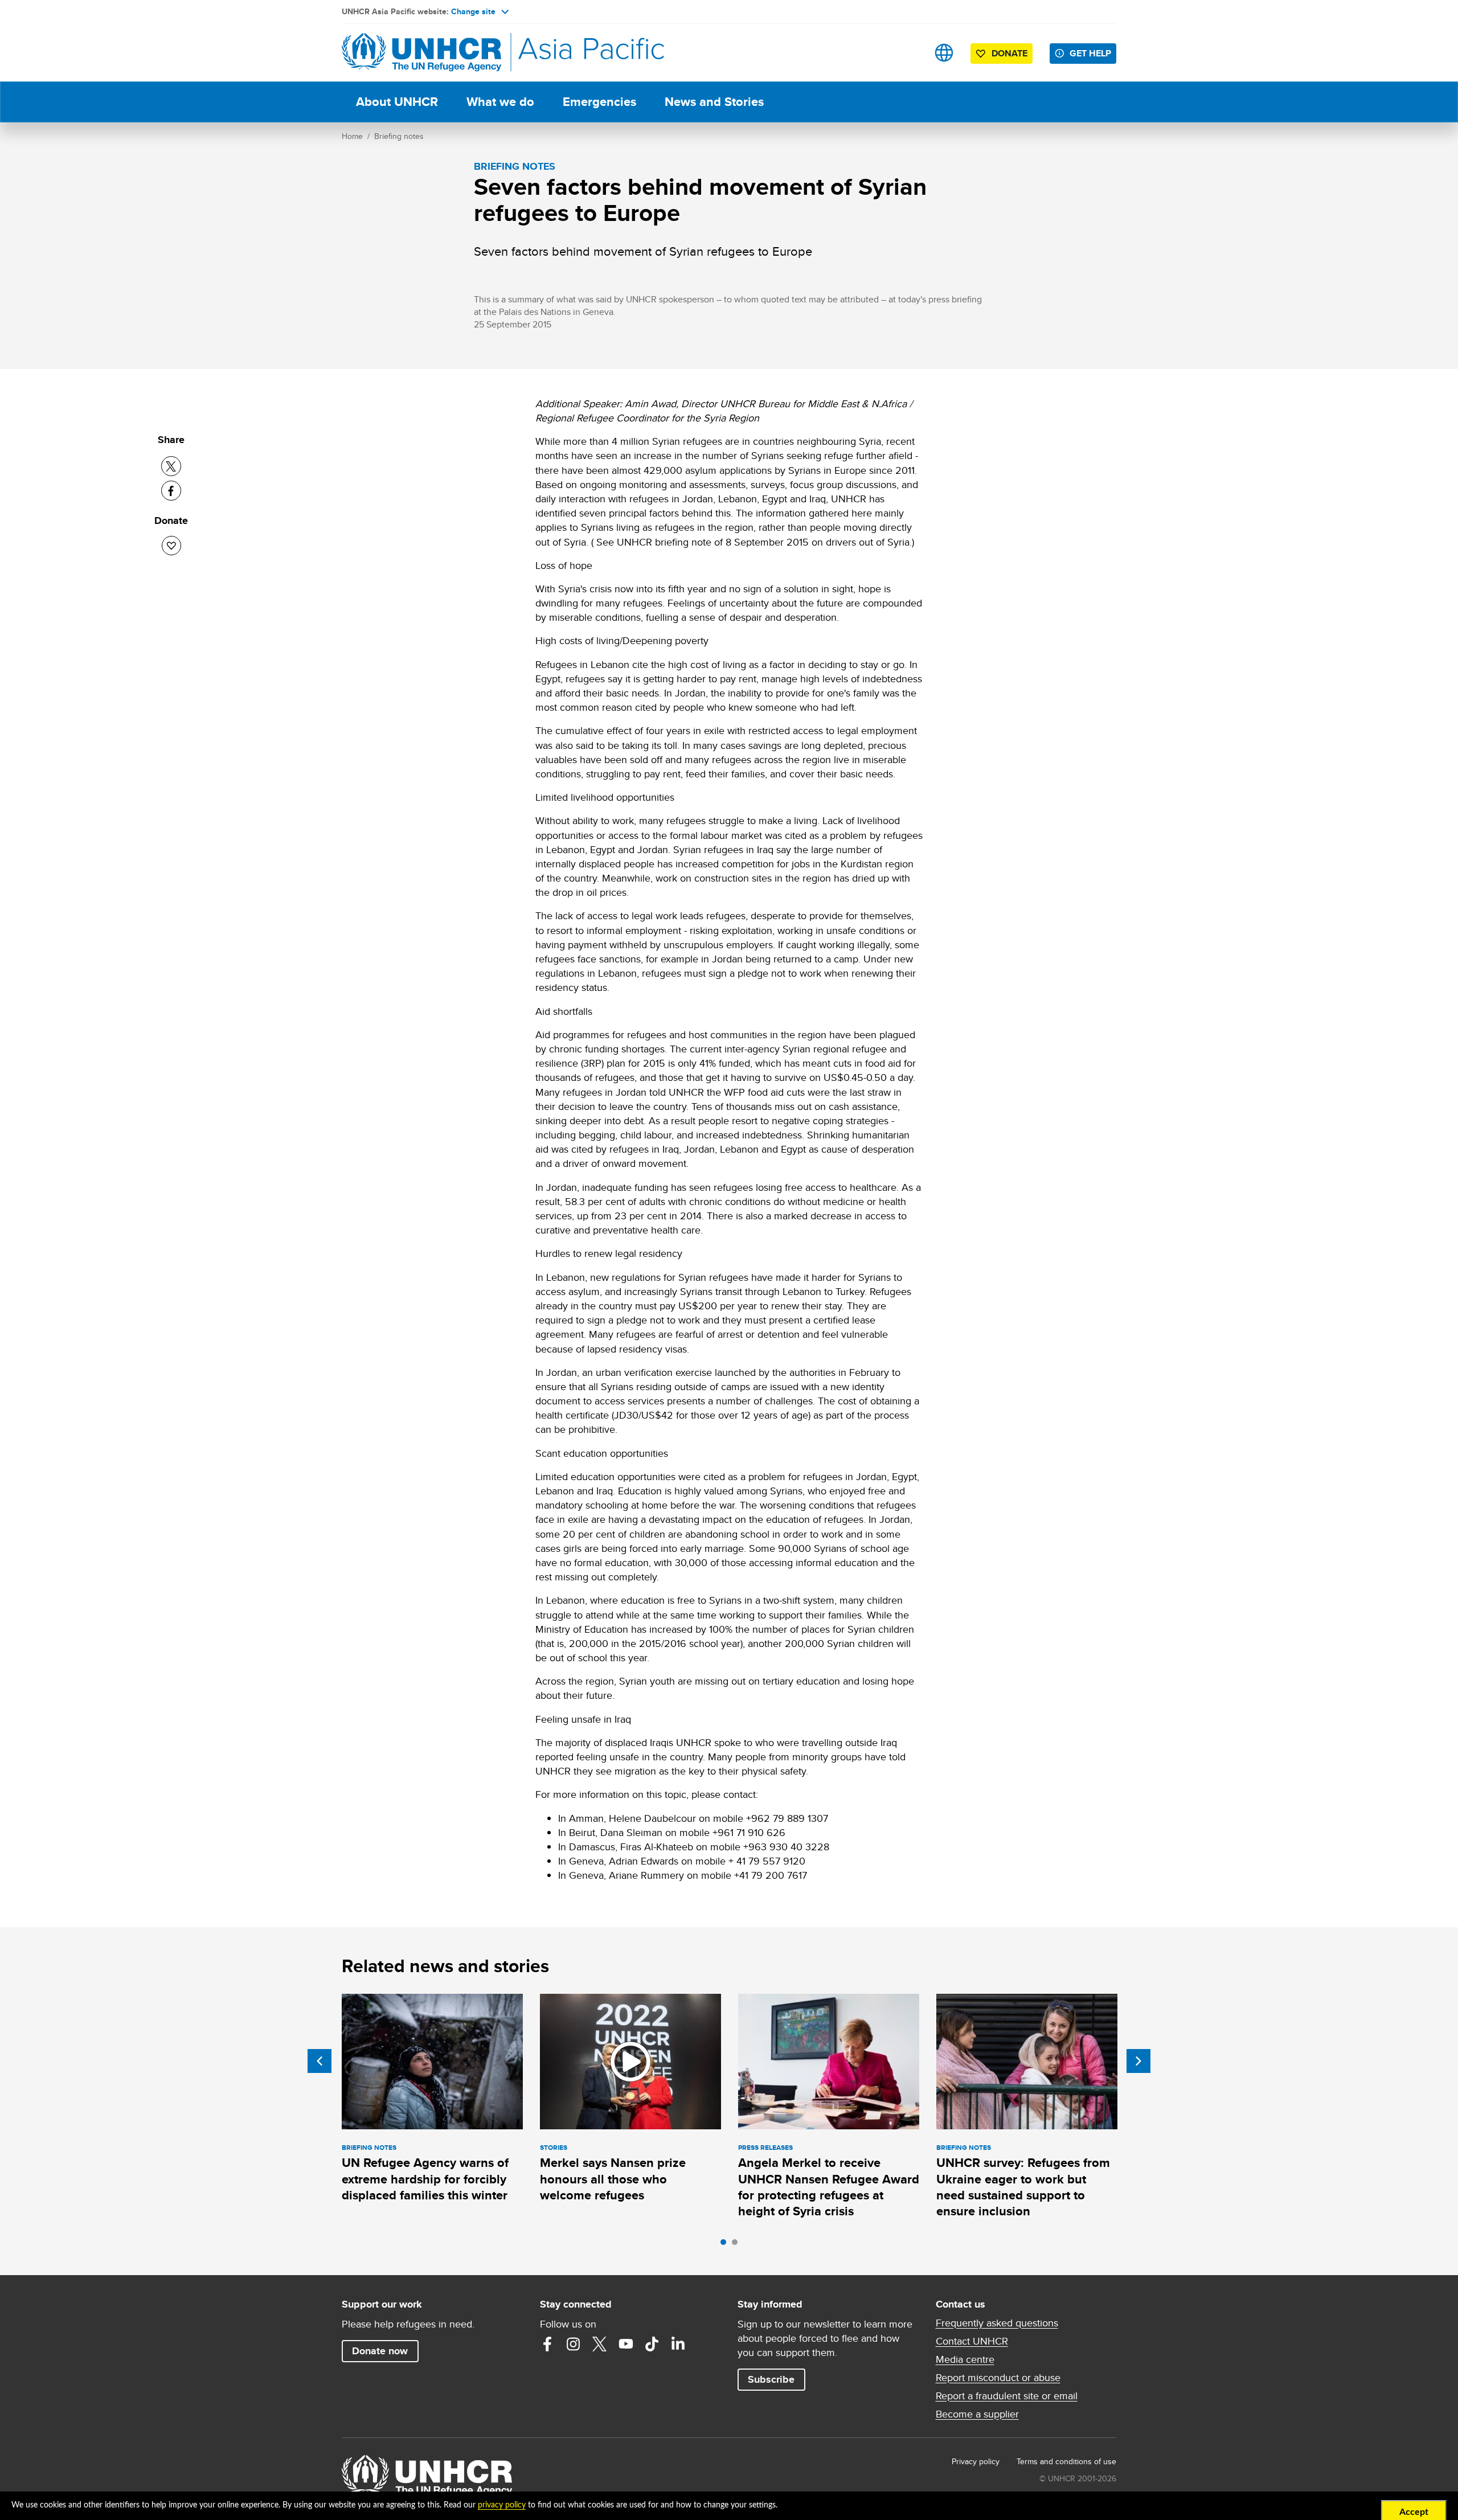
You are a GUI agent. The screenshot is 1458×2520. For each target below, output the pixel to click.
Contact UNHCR (972, 2341)
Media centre (965, 2359)
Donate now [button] (380, 2351)
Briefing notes (399, 136)
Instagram (574, 2344)
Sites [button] (944, 53)
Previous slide (320, 2061)
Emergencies (599, 102)
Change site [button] (473, 11)
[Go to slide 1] (726, 2245)
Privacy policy (976, 2461)
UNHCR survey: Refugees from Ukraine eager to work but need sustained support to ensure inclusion (1023, 2187)
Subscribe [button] (771, 2379)
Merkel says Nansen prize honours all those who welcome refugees (613, 2179)
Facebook (547, 2344)
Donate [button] (1009, 53)
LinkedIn (678, 2344)
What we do (500, 102)
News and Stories (714, 102)
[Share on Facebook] (171, 491)
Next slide (1138, 2061)
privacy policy (502, 2505)
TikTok (652, 2344)
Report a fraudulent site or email (1007, 2396)
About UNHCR (397, 102)
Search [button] (908, 53)
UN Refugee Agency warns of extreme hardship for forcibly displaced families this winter (425, 2179)
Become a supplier (977, 2414)
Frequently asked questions (997, 2323)
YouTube (626, 2344)
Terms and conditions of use (1066, 2461)
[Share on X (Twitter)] (171, 466)
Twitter (600, 2344)
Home (352, 136)
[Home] (421, 53)
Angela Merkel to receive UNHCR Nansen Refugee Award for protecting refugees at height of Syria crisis (829, 2187)
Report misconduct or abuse (998, 2378)
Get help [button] (1090, 53)
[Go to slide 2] (738, 2245)
